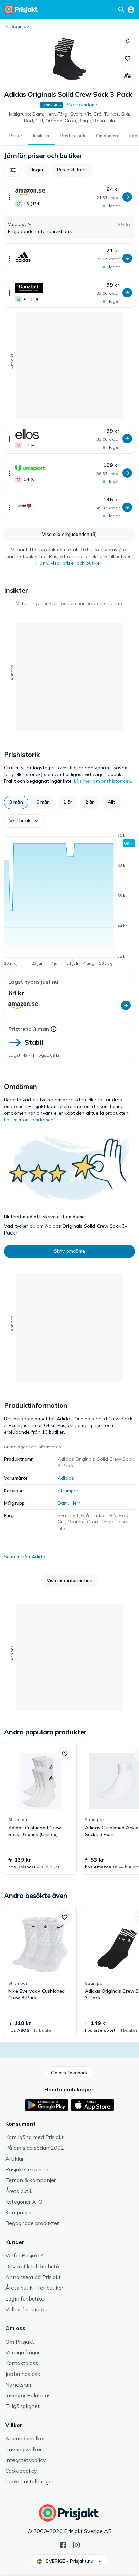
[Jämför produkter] (128, 76)
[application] (69, 900)
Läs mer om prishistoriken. (103, 781)
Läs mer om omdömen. (29, 1120)
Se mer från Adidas (26, 1557)
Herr (75, 1503)
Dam (63, 1503)
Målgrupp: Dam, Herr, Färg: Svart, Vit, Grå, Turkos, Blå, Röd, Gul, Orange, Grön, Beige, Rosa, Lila (69, 117)
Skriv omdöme (83, 105)
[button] (128, 41)
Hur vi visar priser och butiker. (69, 563)
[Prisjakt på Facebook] (63, 2544)
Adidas (66, 1478)
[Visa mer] (10, 197)
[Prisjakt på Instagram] (76, 2544)
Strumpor (21, 26)
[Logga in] (131, 9)
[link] (40, 1808)
